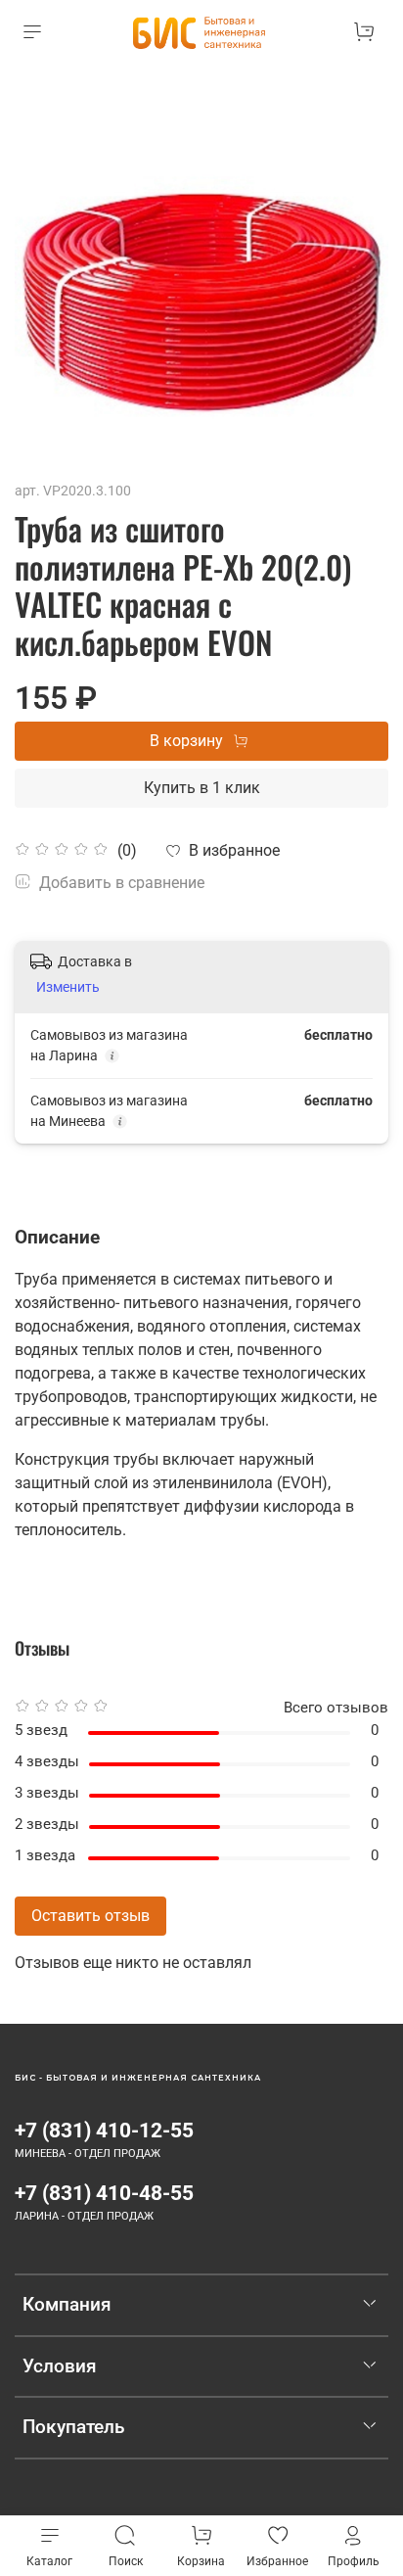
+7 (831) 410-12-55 (104, 2131)
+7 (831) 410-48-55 (104, 2193)
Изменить (68, 987)
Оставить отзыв (90, 1916)
